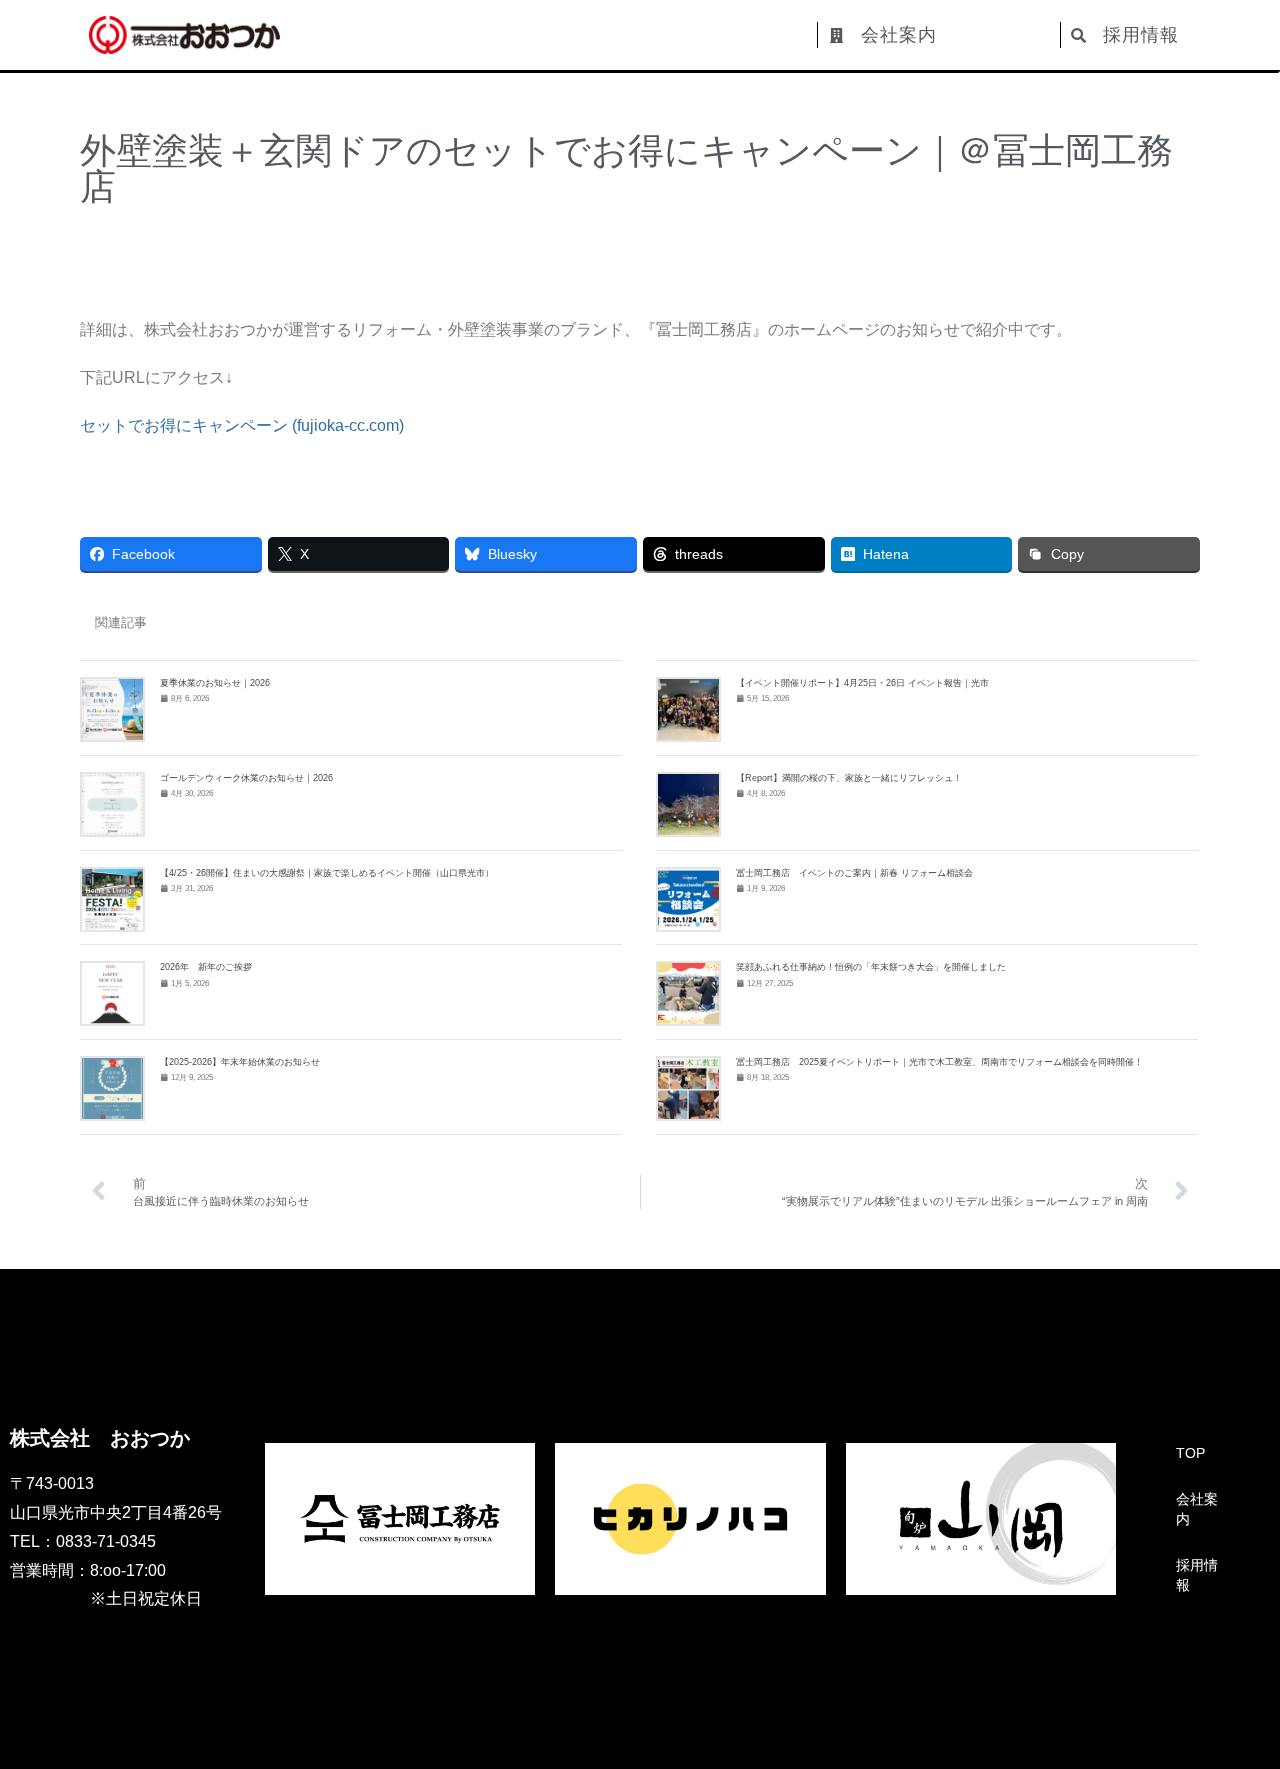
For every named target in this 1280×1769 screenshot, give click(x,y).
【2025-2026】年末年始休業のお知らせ (240, 1062)
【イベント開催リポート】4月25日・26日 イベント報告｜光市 (862, 683)
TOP (1190, 1453)
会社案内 (1197, 1509)
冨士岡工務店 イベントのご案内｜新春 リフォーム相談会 (854, 873)
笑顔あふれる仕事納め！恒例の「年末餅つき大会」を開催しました (871, 967)
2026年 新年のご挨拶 (206, 967)
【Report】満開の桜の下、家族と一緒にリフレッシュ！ (849, 778)
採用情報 (1197, 1575)
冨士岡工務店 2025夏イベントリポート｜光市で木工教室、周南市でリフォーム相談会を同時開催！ (939, 1062)
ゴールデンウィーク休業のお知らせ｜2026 (246, 778)
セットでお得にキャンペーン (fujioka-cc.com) (242, 425)
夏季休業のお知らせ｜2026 (215, 683)
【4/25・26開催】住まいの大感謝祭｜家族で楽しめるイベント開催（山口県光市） (327, 873)
